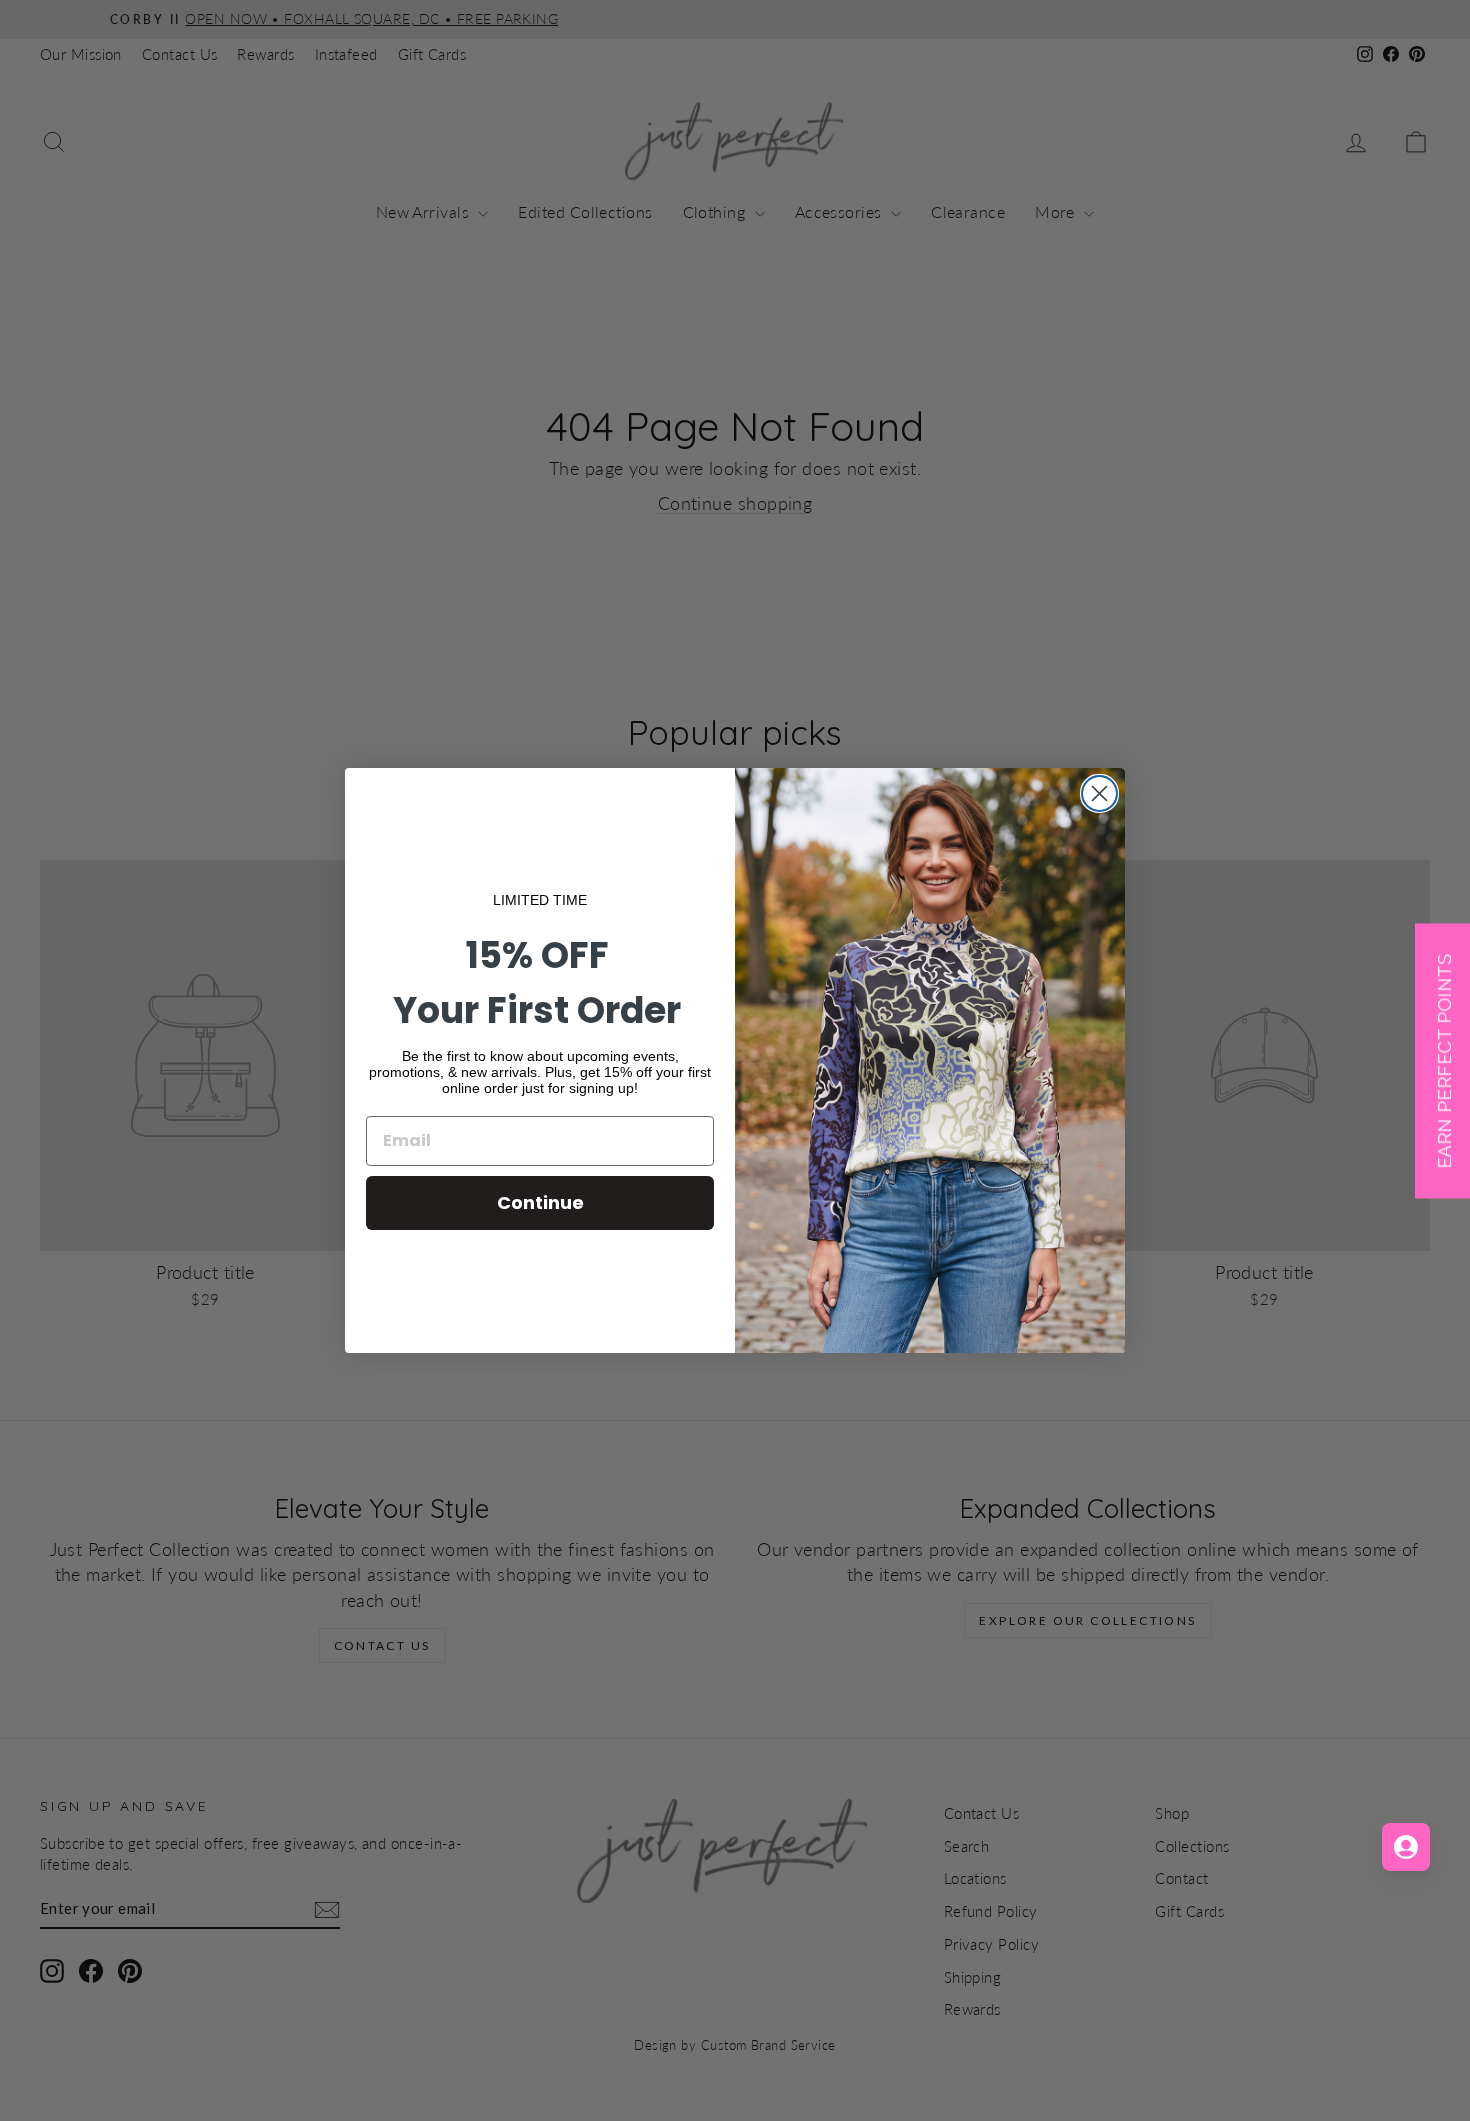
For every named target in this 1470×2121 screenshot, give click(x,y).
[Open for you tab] (1406, 1847)
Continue (540, 1202)
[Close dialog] (1099, 793)
